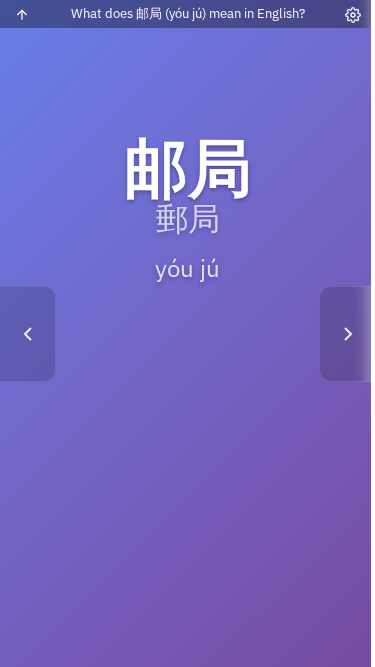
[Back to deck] (22, 15)
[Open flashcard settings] (353, 15)
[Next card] (347, 334)
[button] (187, 333)
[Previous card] (28, 334)
